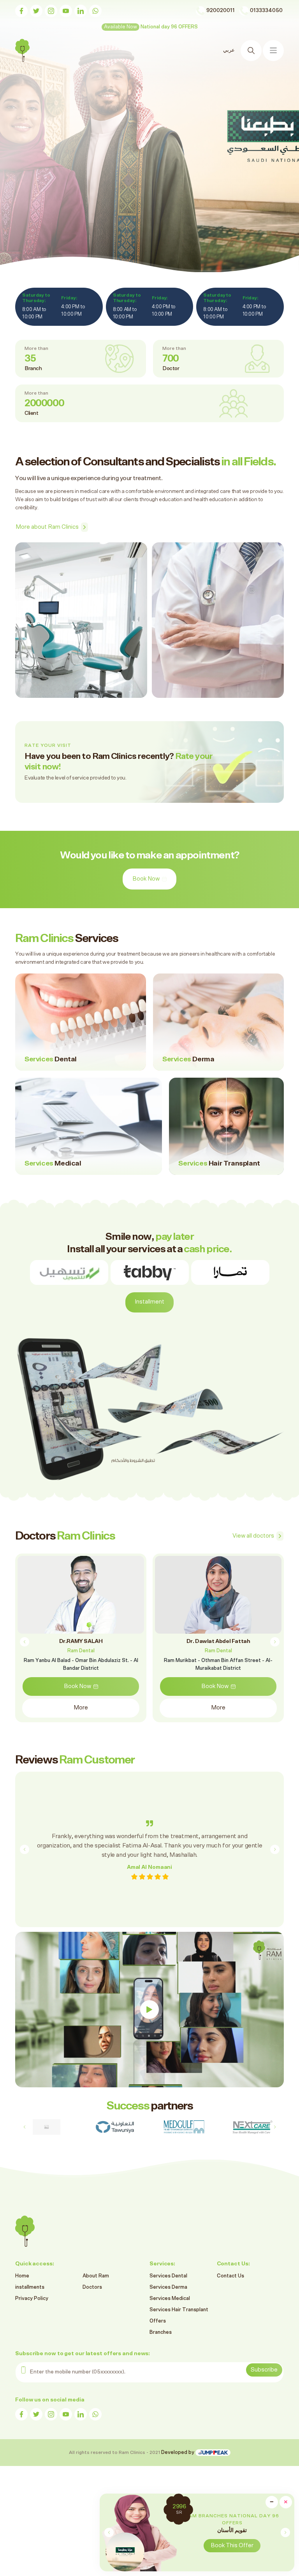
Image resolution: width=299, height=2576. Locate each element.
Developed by (178, 2453)
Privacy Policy (32, 2299)
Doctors (92, 2287)
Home (22, 2276)
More (81, 1700)
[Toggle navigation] (273, 51)
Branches (161, 2332)
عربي (229, 50)
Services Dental (168, 2276)
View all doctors (253, 1536)
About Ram (96, 2276)
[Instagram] (51, 11)
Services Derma (168, 2287)
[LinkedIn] (81, 11)
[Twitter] (36, 11)
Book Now (39, 161)
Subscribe (264, 2370)
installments (30, 2287)
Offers (158, 2321)
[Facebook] (21, 11)
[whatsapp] (95, 11)
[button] (285, 2532)
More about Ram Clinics (47, 527)
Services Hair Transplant (179, 2310)
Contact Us (230, 2276)
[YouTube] (66, 11)
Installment (149, 1302)
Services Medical (170, 2299)
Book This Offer (232, 2545)
